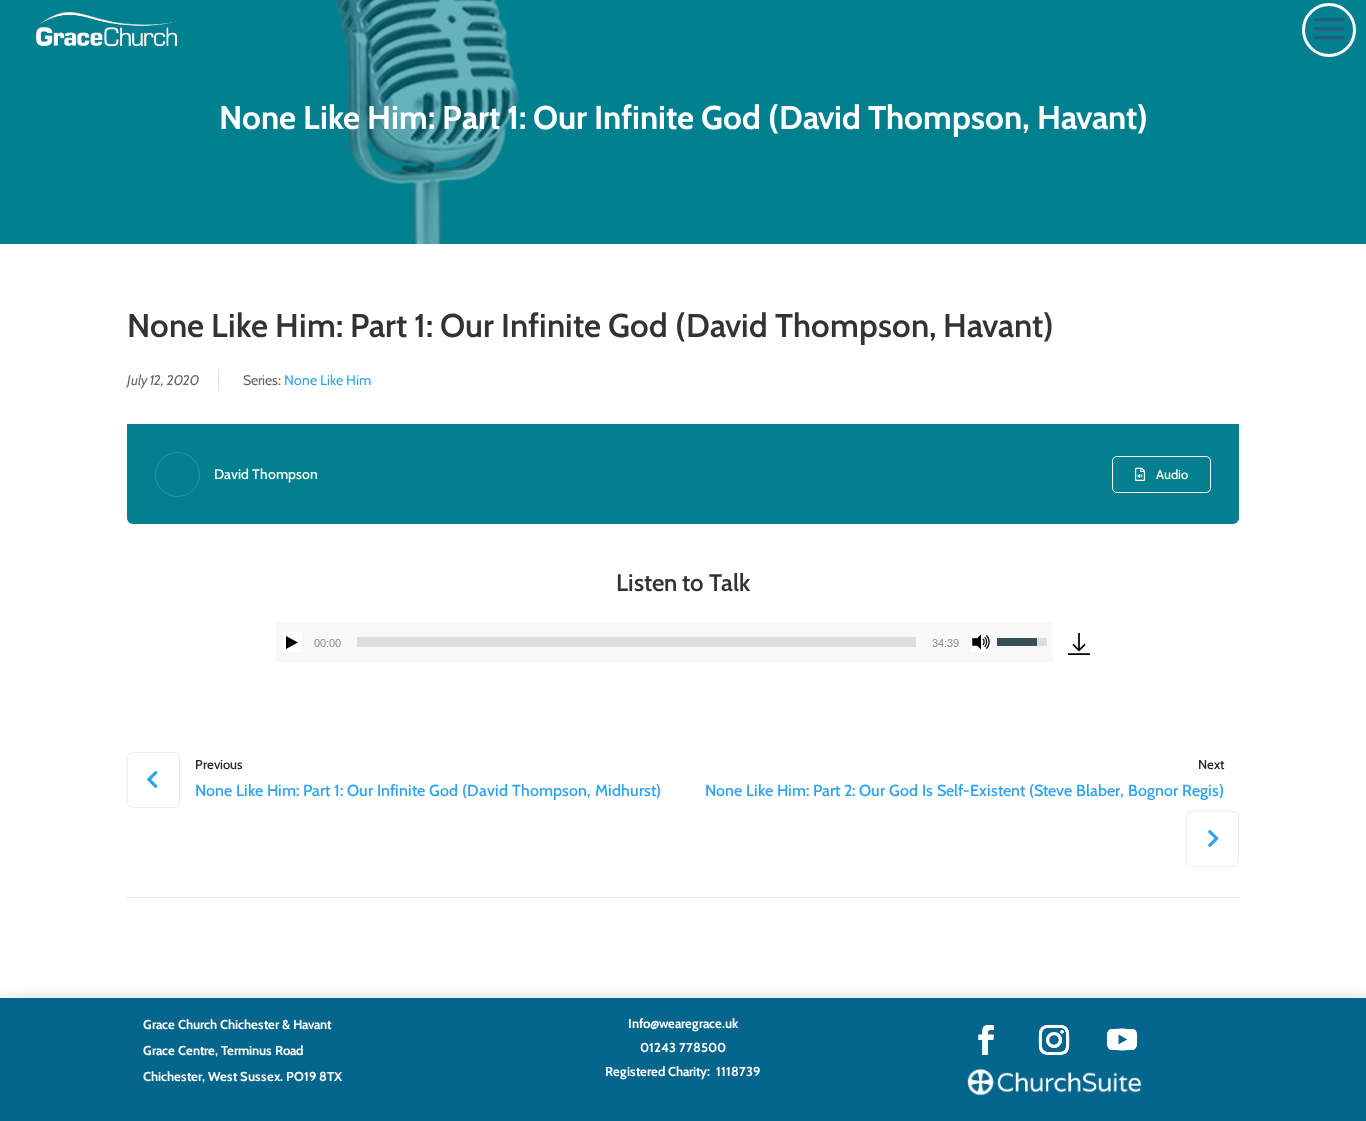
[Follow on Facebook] (986, 1040)
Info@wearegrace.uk (683, 1023)
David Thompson (266, 474)
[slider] (637, 642)
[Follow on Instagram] (1054, 1040)
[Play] (292, 642)
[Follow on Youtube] (1122, 1040)
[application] (665, 642)
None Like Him (327, 380)
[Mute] (981, 642)
